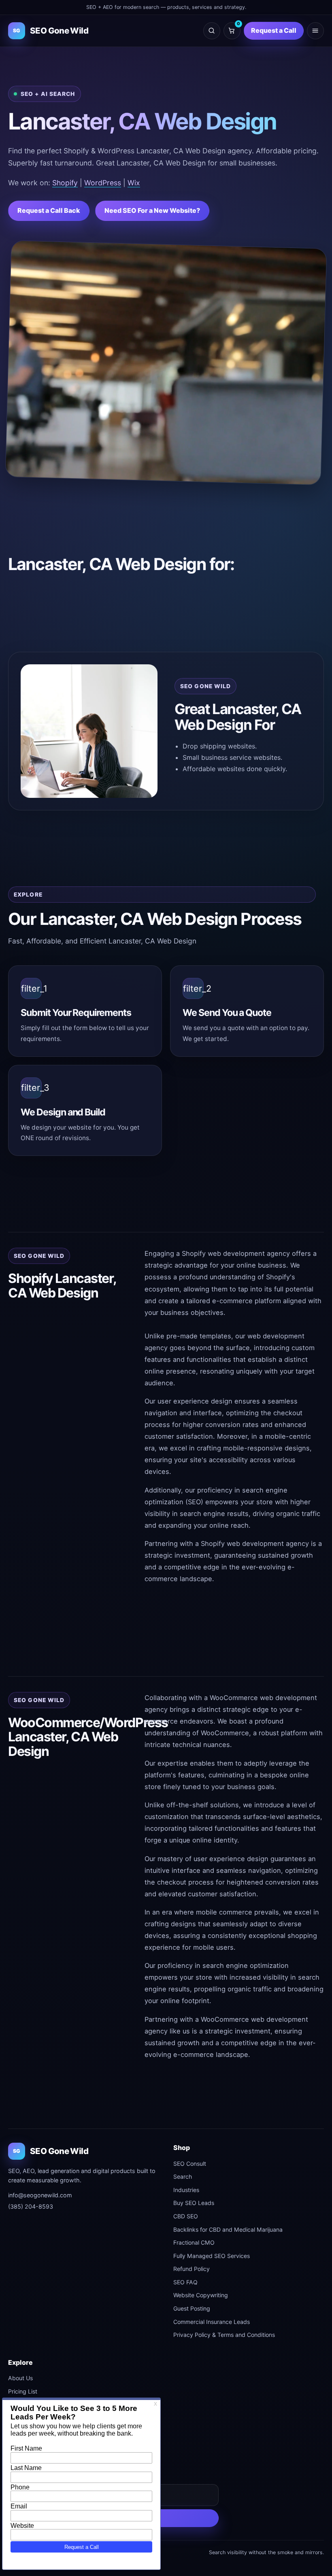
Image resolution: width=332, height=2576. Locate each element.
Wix (134, 183)
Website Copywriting (201, 2295)
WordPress (103, 183)
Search (183, 2176)
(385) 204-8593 (31, 2206)
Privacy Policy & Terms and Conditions (224, 2335)
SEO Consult (190, 2164)
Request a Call (274, 30)
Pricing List (23, 2391)
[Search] (212, 31)
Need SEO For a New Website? (152, 210)
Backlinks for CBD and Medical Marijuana (228, 2229)
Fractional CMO (194, 2242)
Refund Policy (192, 2269)
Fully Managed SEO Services (212, 2256)
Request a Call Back (49, 210)
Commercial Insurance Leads (212, 2322)
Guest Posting (192, 2308)
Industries (186, 2190)
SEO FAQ (185, 2282)
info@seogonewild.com (40, 2195)
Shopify (65, 183)
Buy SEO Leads (194, 2203)
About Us (20, 2378)
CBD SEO (186, 2216)
